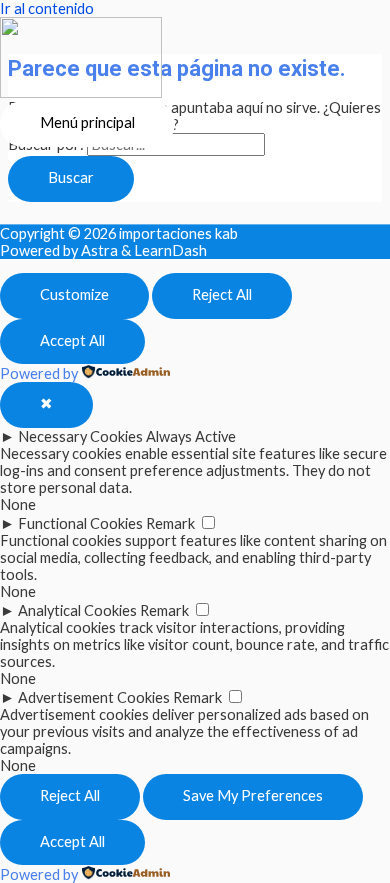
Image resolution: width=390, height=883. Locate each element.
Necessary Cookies (80, 436)
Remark (170, 523)
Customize (74, 294)
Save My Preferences (253, 795)
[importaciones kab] (81, 59)
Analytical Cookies (77, 610)
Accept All (72, 340)
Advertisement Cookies (94, 697)
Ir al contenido (47, 8)
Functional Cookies (80, 523)
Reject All (222, 294)
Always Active (191, 436)
